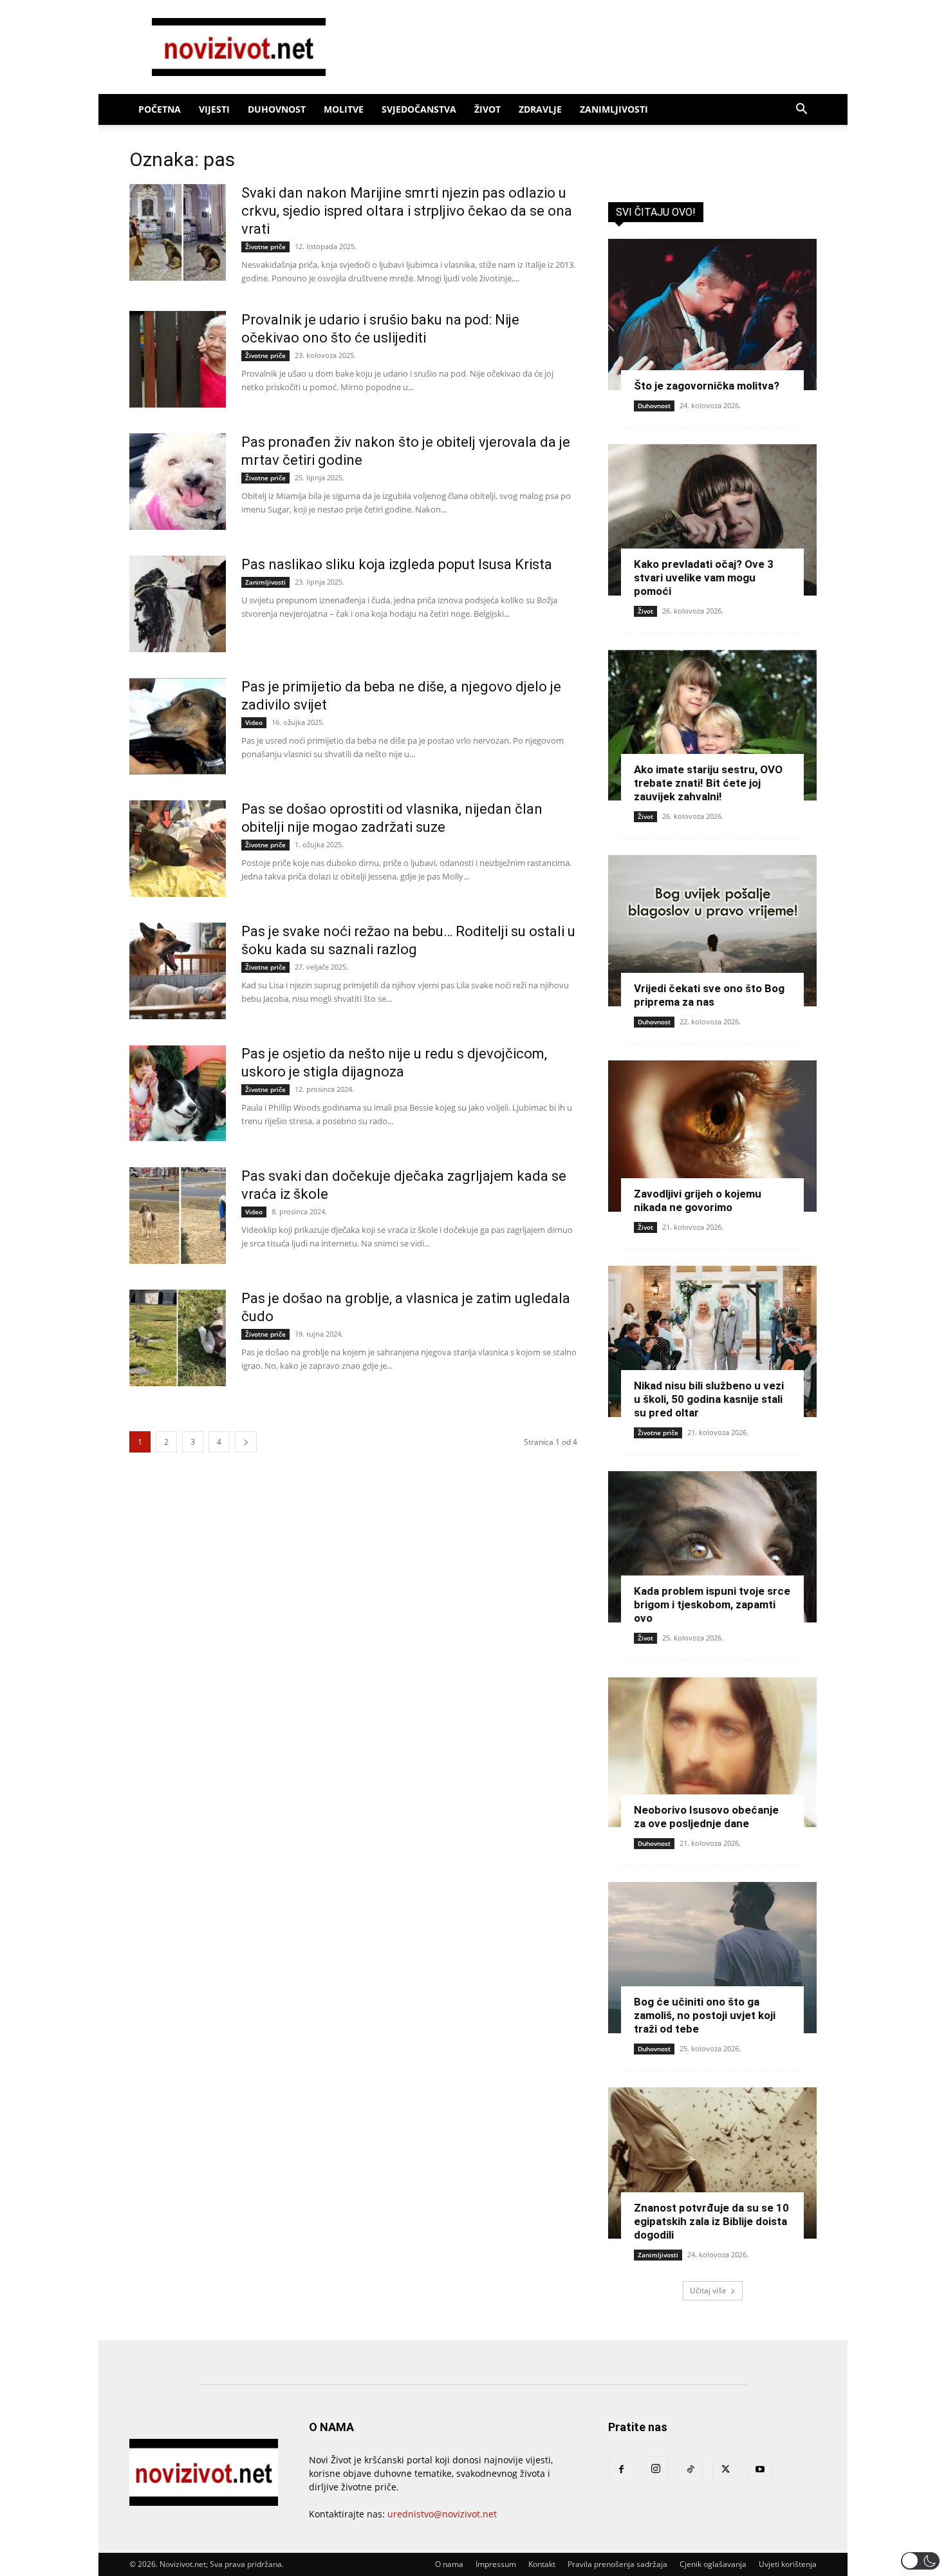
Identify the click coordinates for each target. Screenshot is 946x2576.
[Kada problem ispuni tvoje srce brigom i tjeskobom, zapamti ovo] (712, 1547)
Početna (160, 109)
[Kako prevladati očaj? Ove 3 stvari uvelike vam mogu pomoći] (712, 520)
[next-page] (246, 1442)
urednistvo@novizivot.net (442, 2514)
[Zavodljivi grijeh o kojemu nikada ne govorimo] (712, 1136)
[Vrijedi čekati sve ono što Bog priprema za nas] (712, 931)
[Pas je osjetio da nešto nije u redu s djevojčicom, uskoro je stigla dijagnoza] (178, 1093)
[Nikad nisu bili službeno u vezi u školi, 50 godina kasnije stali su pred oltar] (712, 1341)
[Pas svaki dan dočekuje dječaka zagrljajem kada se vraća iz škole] (178, 1216)
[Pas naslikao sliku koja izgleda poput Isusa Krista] (178, 604)
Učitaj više (708, 2290)
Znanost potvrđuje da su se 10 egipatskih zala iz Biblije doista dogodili (711, 2221)
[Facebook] (621, 2470)
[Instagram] (656, 2469)
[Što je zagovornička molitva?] (712, 315)
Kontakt (542, 2564)
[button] (801, 110)
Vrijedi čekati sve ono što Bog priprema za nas (709, 995)
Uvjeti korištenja (788, 2564)
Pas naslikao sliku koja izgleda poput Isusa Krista (397, 564)
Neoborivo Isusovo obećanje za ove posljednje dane (706, 1817)
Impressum (496, 2564)
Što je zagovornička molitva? (707, 386)
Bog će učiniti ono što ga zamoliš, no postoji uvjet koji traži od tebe (705, 2015)
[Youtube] (760, 2470)
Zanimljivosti (614, 109)
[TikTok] (691, 2470)
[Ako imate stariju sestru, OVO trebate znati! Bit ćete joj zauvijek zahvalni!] (712, 725)
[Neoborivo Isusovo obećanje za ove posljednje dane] (712, 1752)
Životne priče (265, 247)
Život (487, 109)
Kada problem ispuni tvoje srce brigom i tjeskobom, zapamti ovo (712, 1604)
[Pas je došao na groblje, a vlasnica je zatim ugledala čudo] (178, 1338)
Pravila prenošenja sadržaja (617, 2564)
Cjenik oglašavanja (713, 2564)
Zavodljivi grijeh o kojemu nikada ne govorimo (698, 1200)
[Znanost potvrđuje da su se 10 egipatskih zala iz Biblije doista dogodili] (712, 2163)
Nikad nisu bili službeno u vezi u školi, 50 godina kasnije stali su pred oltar (709, 1399)
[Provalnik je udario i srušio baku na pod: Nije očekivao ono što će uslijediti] (178, 359)
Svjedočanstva (419, 109)
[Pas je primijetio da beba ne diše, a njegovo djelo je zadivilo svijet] (178, 726)
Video (254, 722)
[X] (725, 2470)
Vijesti (214, 109)
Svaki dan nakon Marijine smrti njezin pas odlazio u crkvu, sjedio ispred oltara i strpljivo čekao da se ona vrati (407, 211)
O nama (449, 2564)
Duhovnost (277, 109)
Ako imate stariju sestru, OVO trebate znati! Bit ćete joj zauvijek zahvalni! (708, 783)
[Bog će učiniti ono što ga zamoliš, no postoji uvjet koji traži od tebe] (712, 1958)
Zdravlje (540, 109)
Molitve (344, 109)
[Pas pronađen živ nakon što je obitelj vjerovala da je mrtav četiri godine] (178, 482)
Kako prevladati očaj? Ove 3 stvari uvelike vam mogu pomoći (704, 578)
